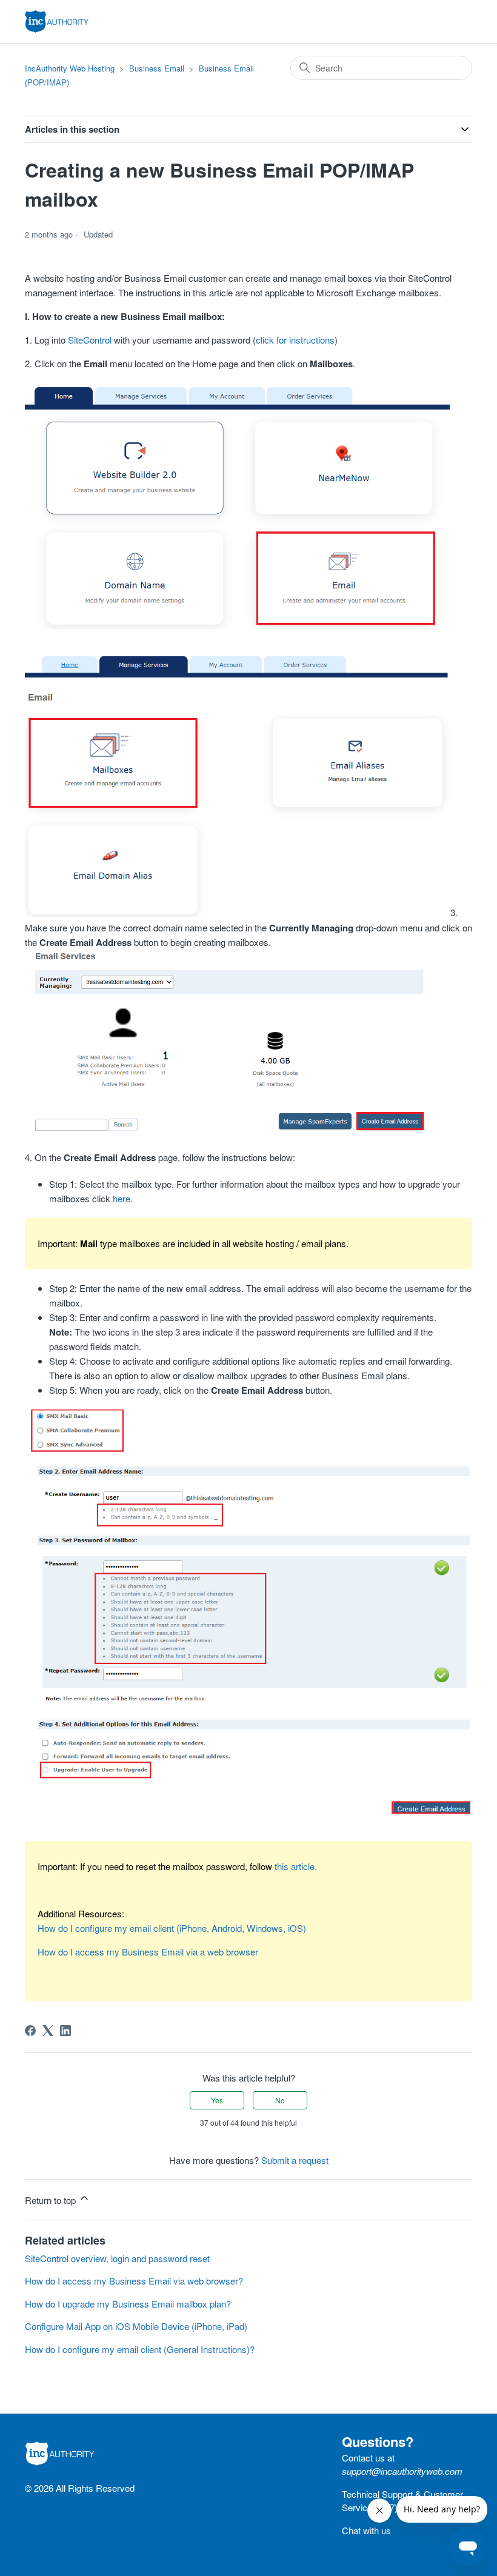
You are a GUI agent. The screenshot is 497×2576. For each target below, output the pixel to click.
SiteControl (90, 340)
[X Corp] (48, 2031)
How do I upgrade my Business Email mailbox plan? (128, 2304)
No (280, 2100)
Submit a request (295, 2160)
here (122, 1198)
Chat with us (366, 2530)
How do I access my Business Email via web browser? (134, 2281)
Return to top (52, 2200)
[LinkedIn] (65, 2031)
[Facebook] (30, 2031)
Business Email (157, 68)
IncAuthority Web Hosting (70, 68)
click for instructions (295, 340)
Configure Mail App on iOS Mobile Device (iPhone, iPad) (136, 2326)
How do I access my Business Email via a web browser (148, 1952)
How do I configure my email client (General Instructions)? (140, 2349)
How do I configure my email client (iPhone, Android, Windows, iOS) (172, 1928)
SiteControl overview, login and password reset (117, 2258)
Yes (217, 2100)
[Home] (57, 22)
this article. (296, 1866)
